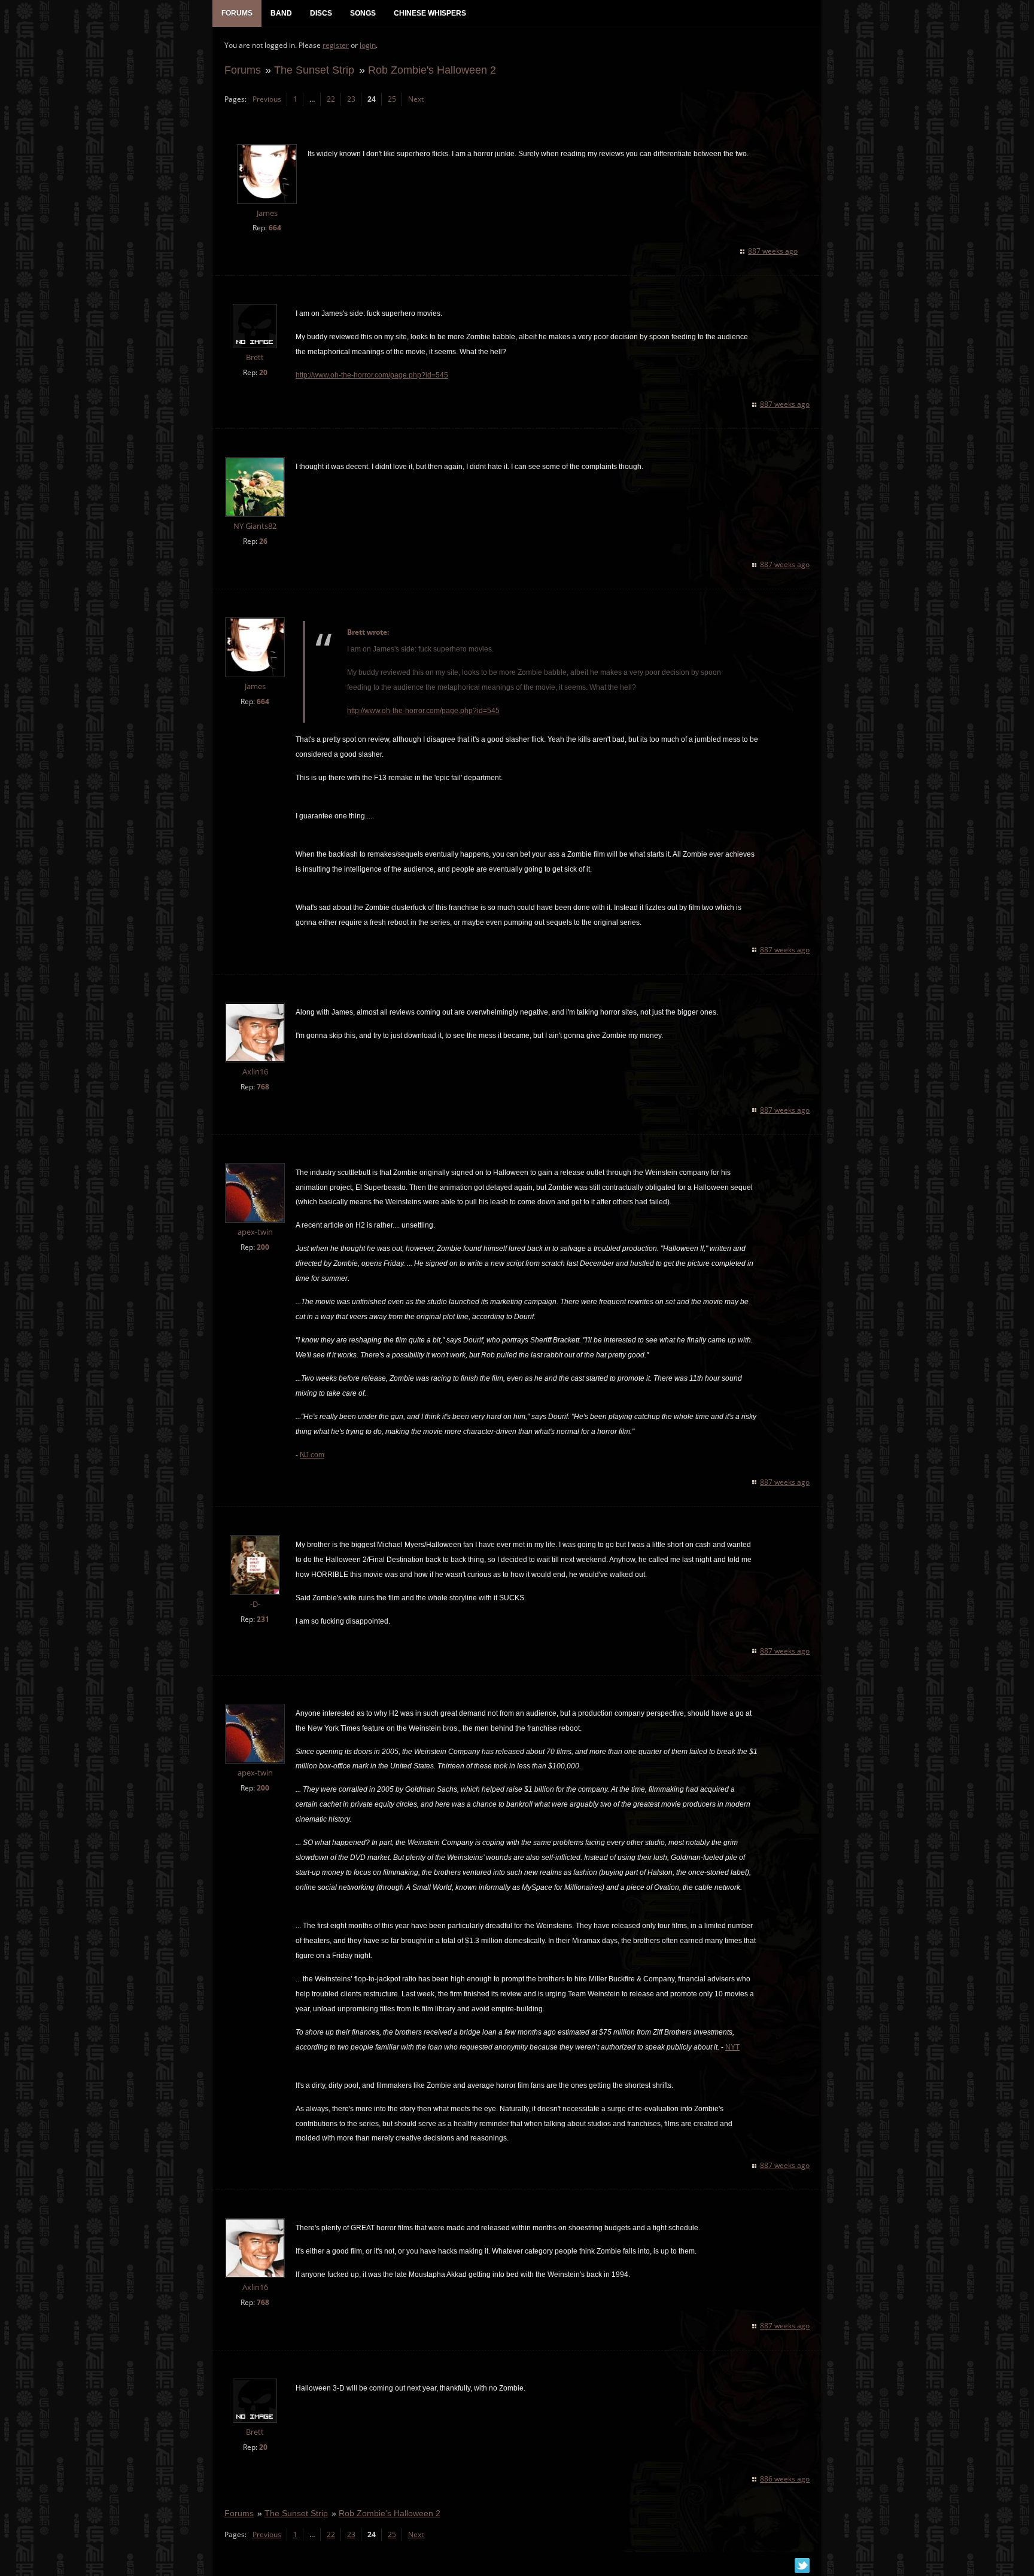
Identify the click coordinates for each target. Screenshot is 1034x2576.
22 (331, 99)
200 (263, 1247)
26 (263, 541)
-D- (255, 1604)
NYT (732, 2047)
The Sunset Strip (314, 70)
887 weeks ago (773, 251)
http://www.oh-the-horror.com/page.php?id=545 (372, 375)
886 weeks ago (785, 2479)
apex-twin (255, 1232)
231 (263, 1619)
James (267, 213)
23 (351, 99)
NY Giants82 (255, 526)
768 (263, 1087)
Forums (243, 70)
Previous (267, 99)
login (368, 45)
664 (275, 228)
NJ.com (312, 1455)
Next (416, 99)
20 (263, 372)
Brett (255, 357)
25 (392, 99)
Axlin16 (255, 1072)
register (336, 45)
